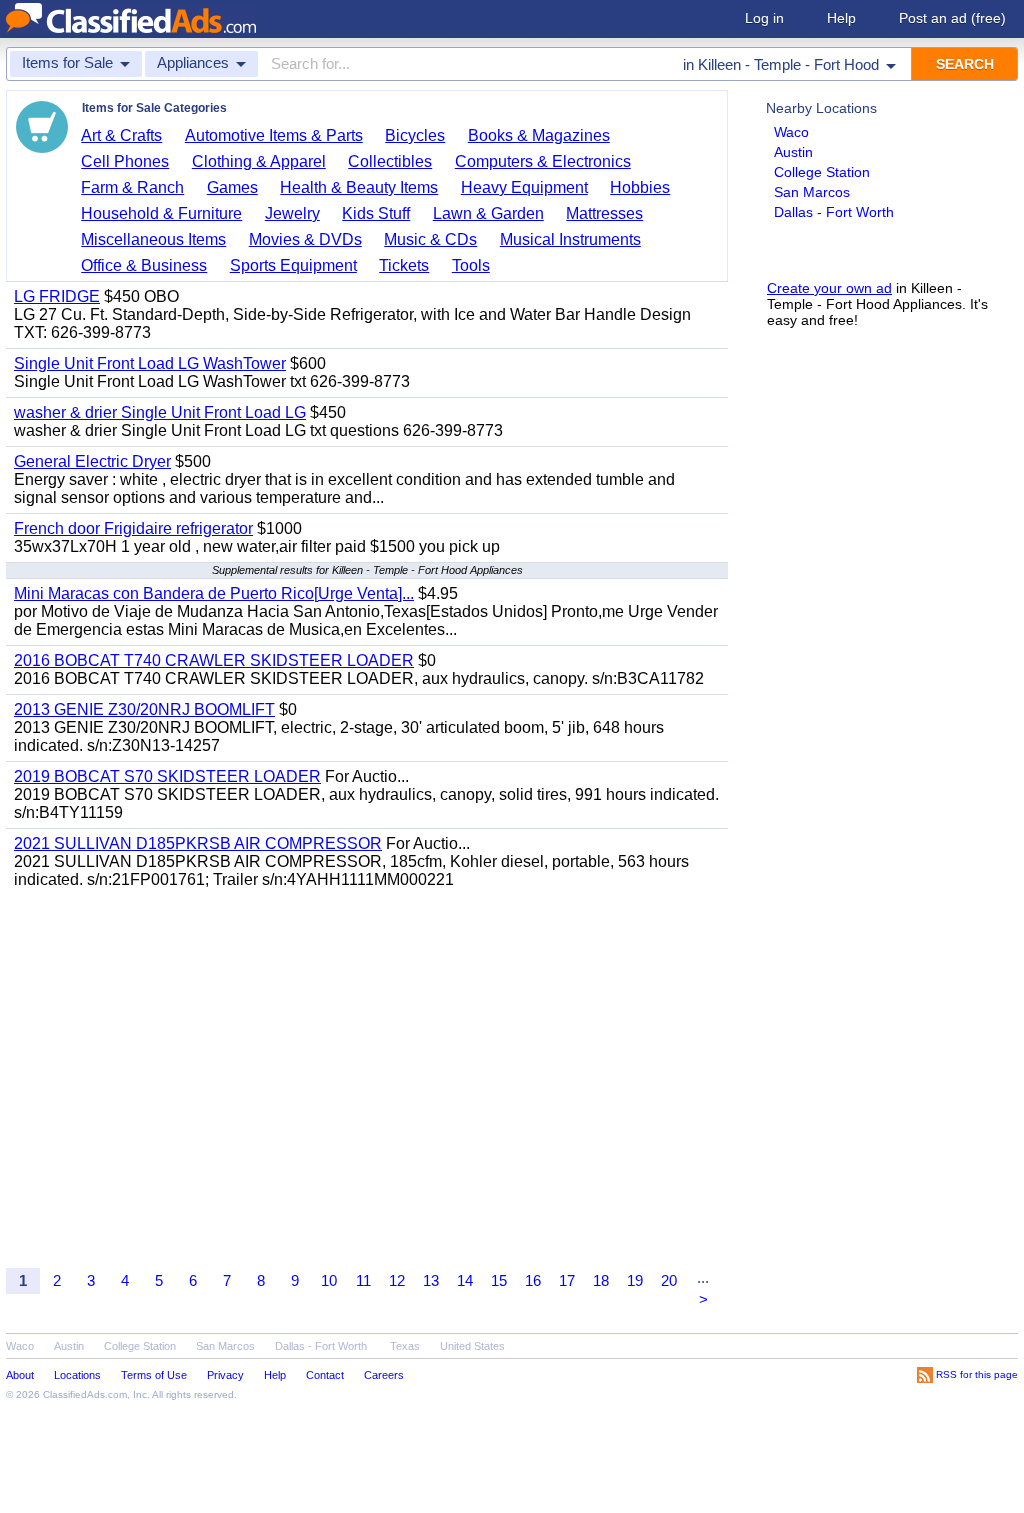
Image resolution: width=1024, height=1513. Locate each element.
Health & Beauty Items (359, 187)
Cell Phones (125, 161)
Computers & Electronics (543, 161)
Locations (77, 1375)
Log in (764, 18)
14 (465, 1280)
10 (329, 1280)
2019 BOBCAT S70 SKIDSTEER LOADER (167, 776)
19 (635, 1280)
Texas (405, 1346)
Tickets (404, 265)
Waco (791, 132)
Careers (384, 1375)
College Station (822, 172)
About (20, 1375)
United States (472, 1346)
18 (601, 1280)
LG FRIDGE (57, 296)
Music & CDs (430, 239)
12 (397, 1280)
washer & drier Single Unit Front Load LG (160, 412)
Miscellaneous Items (153, 239)
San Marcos (812, 192)
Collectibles (390, 161)
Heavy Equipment (524, 187)
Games (232, 187)
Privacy (225, 1375)
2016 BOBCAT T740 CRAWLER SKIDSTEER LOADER (214, 660)
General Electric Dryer (92, 461)
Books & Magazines (539, 135)
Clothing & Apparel (259, 161)
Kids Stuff (376, 213)
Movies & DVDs (305, 239)
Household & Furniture (161, 213)
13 (431, 1280)
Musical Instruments (570, 239)
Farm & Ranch (132, 187)
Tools (471, 265)
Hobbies (640, 187)
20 (669, 1280)
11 (363, 1280)
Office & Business (144, 265)
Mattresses (604, 213)
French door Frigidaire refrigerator (133, 528)
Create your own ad (829, 288)
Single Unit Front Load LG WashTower (150, 363)
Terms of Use (154, 1375)
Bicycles (415, 135)
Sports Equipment (293, 265)
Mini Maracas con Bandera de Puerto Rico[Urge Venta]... (214, 593)
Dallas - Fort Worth (834, 212)
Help (841, 18)
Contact (325, 1375)
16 (533, 1280)
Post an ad (952, 18)
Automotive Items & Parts (274, 135)
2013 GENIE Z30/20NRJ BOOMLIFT (144, 709)
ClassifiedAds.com (85, 1394)
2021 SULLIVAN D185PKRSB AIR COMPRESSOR (198, 843)
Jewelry (292, 213)
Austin (793, 152)
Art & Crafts (121, 135)
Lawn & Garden (488, 213)
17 (567, 1280)
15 (499, 1280)
